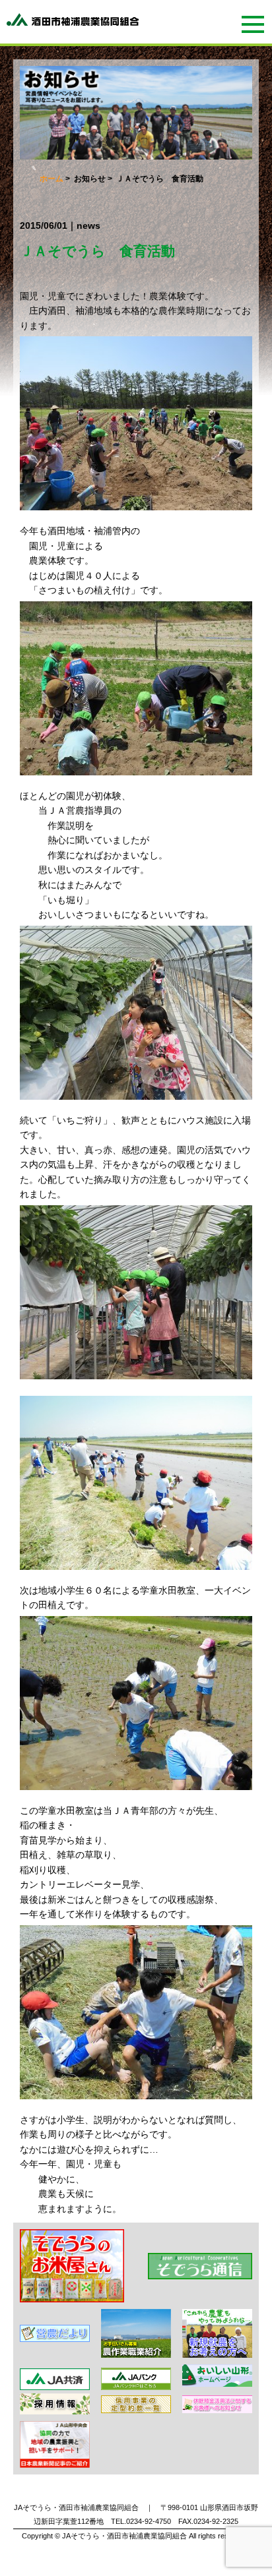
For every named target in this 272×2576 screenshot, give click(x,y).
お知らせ (90, 179)
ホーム (51, 179)
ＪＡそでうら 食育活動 (97, 251)
